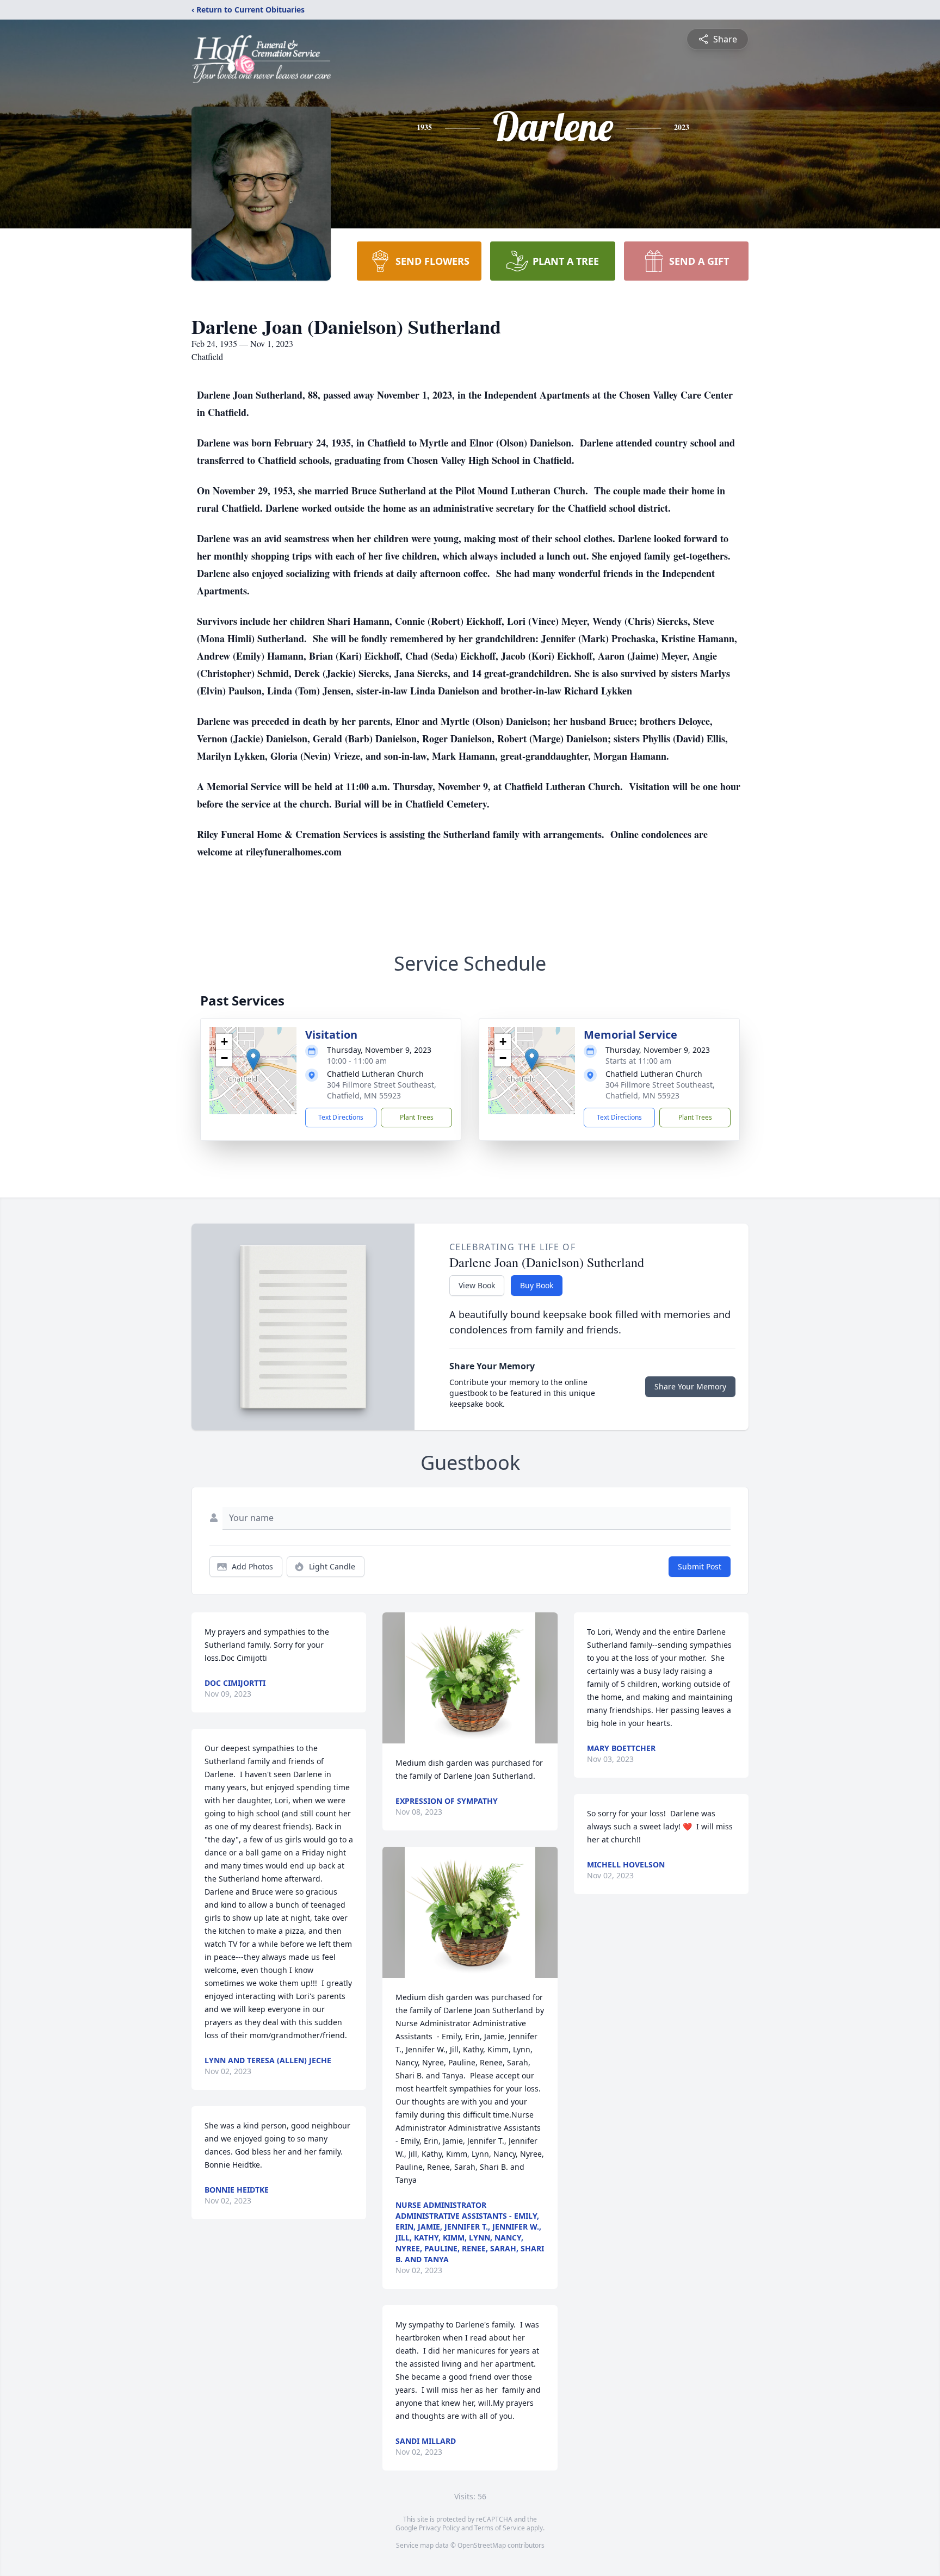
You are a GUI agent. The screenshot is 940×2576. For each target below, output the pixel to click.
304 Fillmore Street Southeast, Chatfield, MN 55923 (382, 1090)
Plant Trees (417, 1117)
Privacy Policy (439, 2528)
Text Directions (341, 1117)
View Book (477, 1285)
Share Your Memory (690, 1386)
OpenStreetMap (482, 2545)
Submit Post (700, 1566)
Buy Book (537, 1285)
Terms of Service (500, 2528)
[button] (253, 1060)
